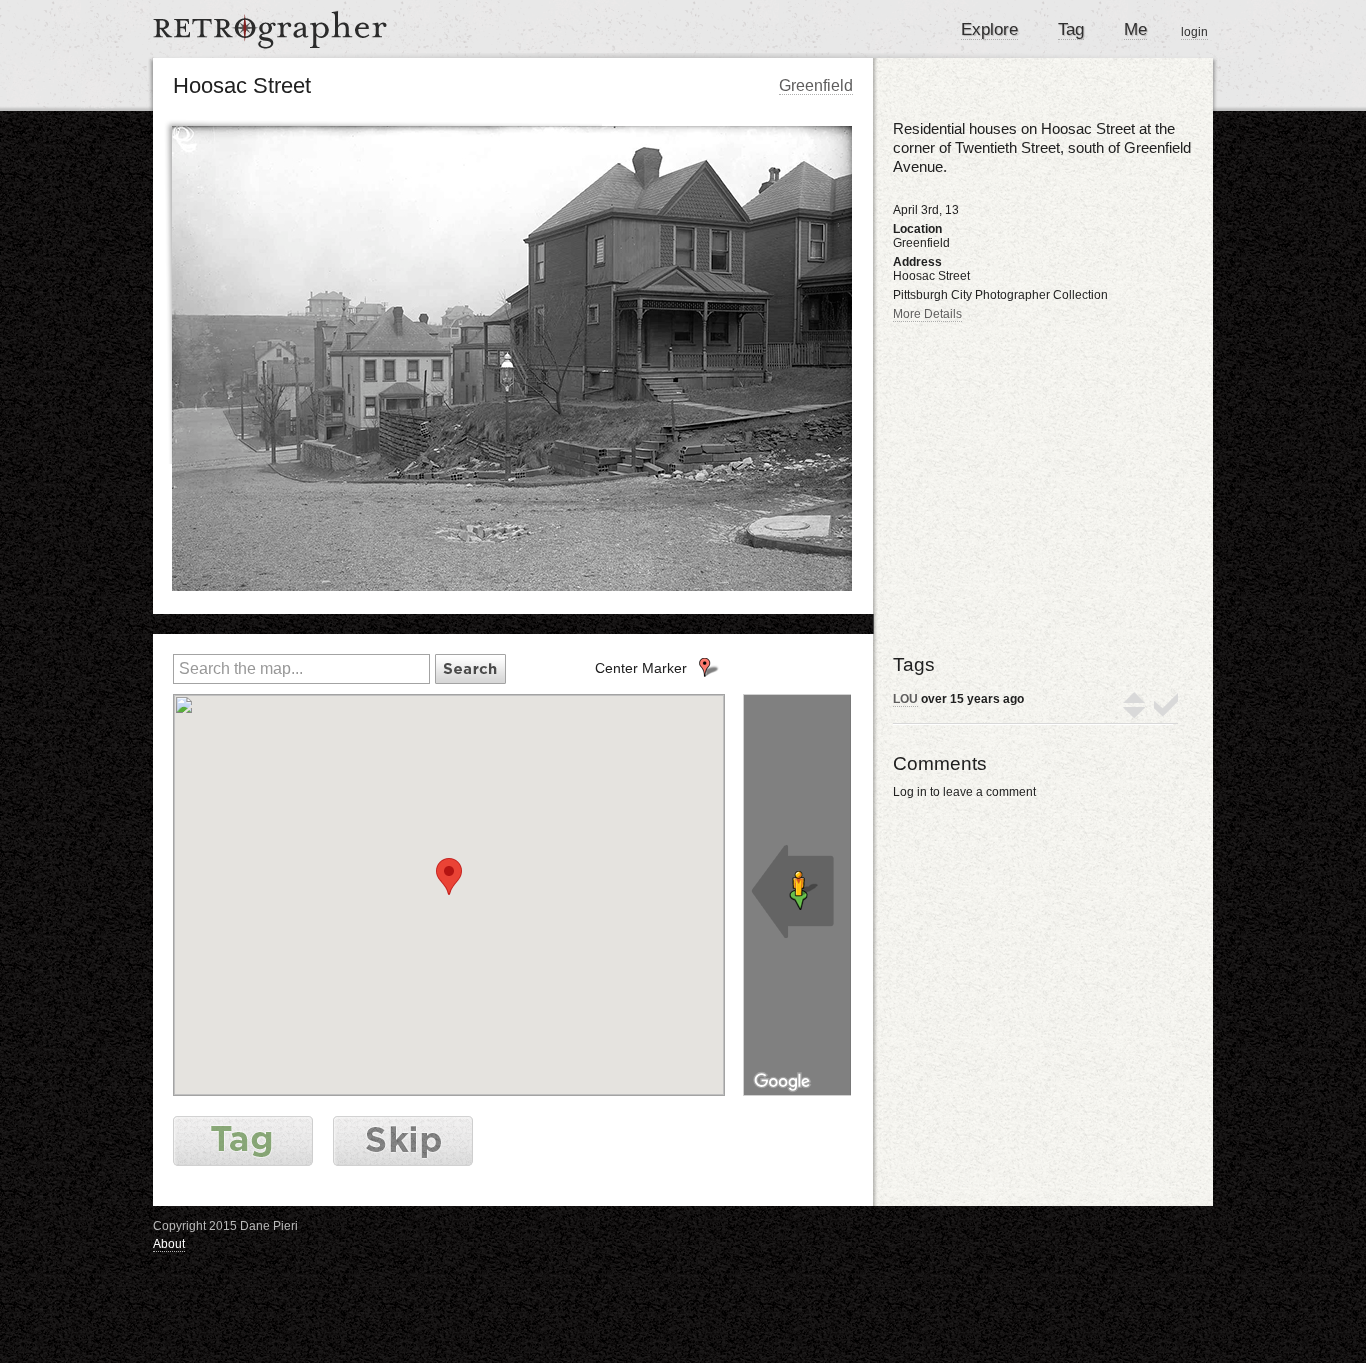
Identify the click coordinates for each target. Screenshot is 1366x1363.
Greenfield (816, 85)
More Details (927, 314)
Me (1135, 29)
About (169, 1244)
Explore (989, 29)
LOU (905, 699)
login (1194, 32)
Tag (1071, 29)
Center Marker (641, 668)
